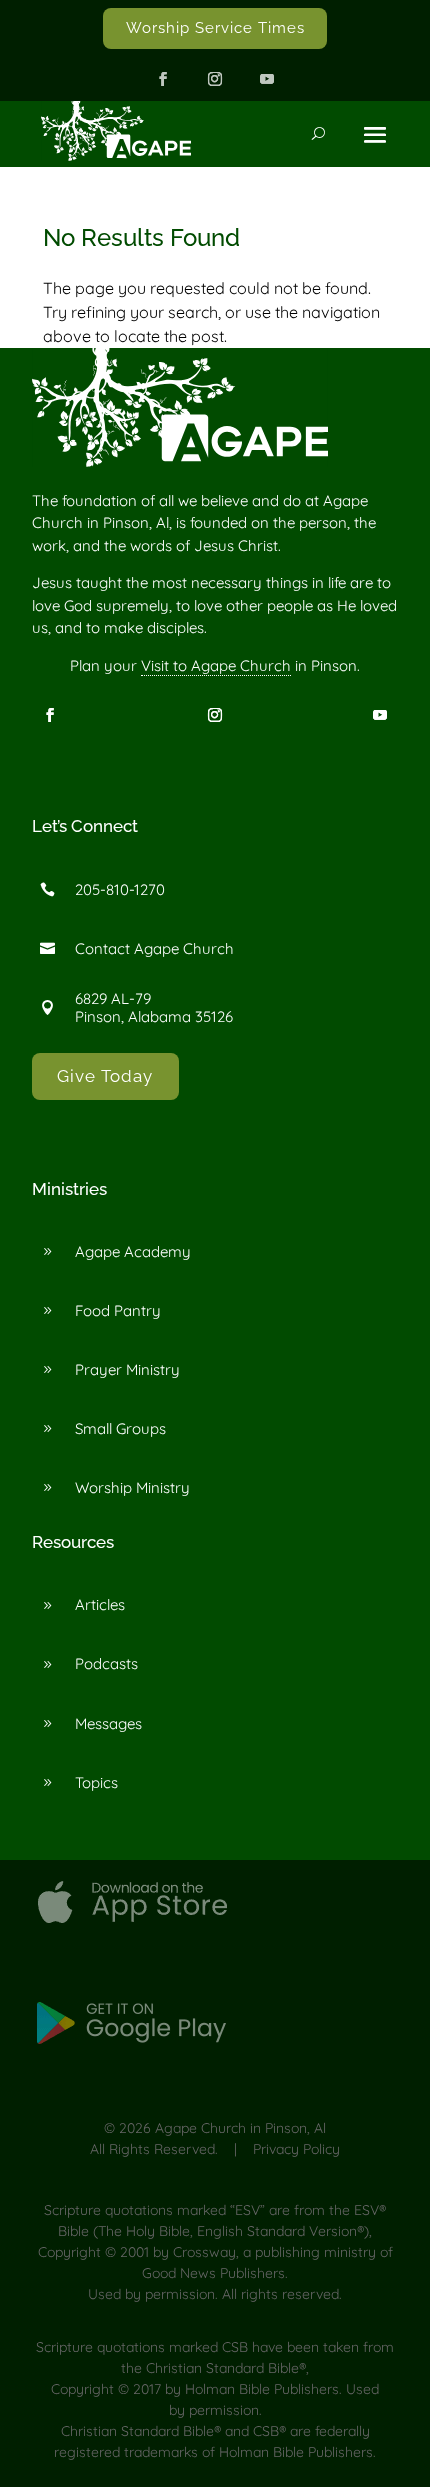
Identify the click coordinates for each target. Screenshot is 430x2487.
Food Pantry (118, 1310)
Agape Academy (133, 1251)
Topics (96, 1782)
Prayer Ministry (127, 1369)
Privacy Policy (296, 2149)
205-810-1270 (120, 889)
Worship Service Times (215, 28)
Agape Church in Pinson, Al (240, 2128)
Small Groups (120, 1428)
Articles (100, 1604)
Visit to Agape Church (216, 665)
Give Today (105, 1076)
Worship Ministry (132, 1487)
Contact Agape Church (154, 948)
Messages (108, 1723)
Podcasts (106, 1663)
